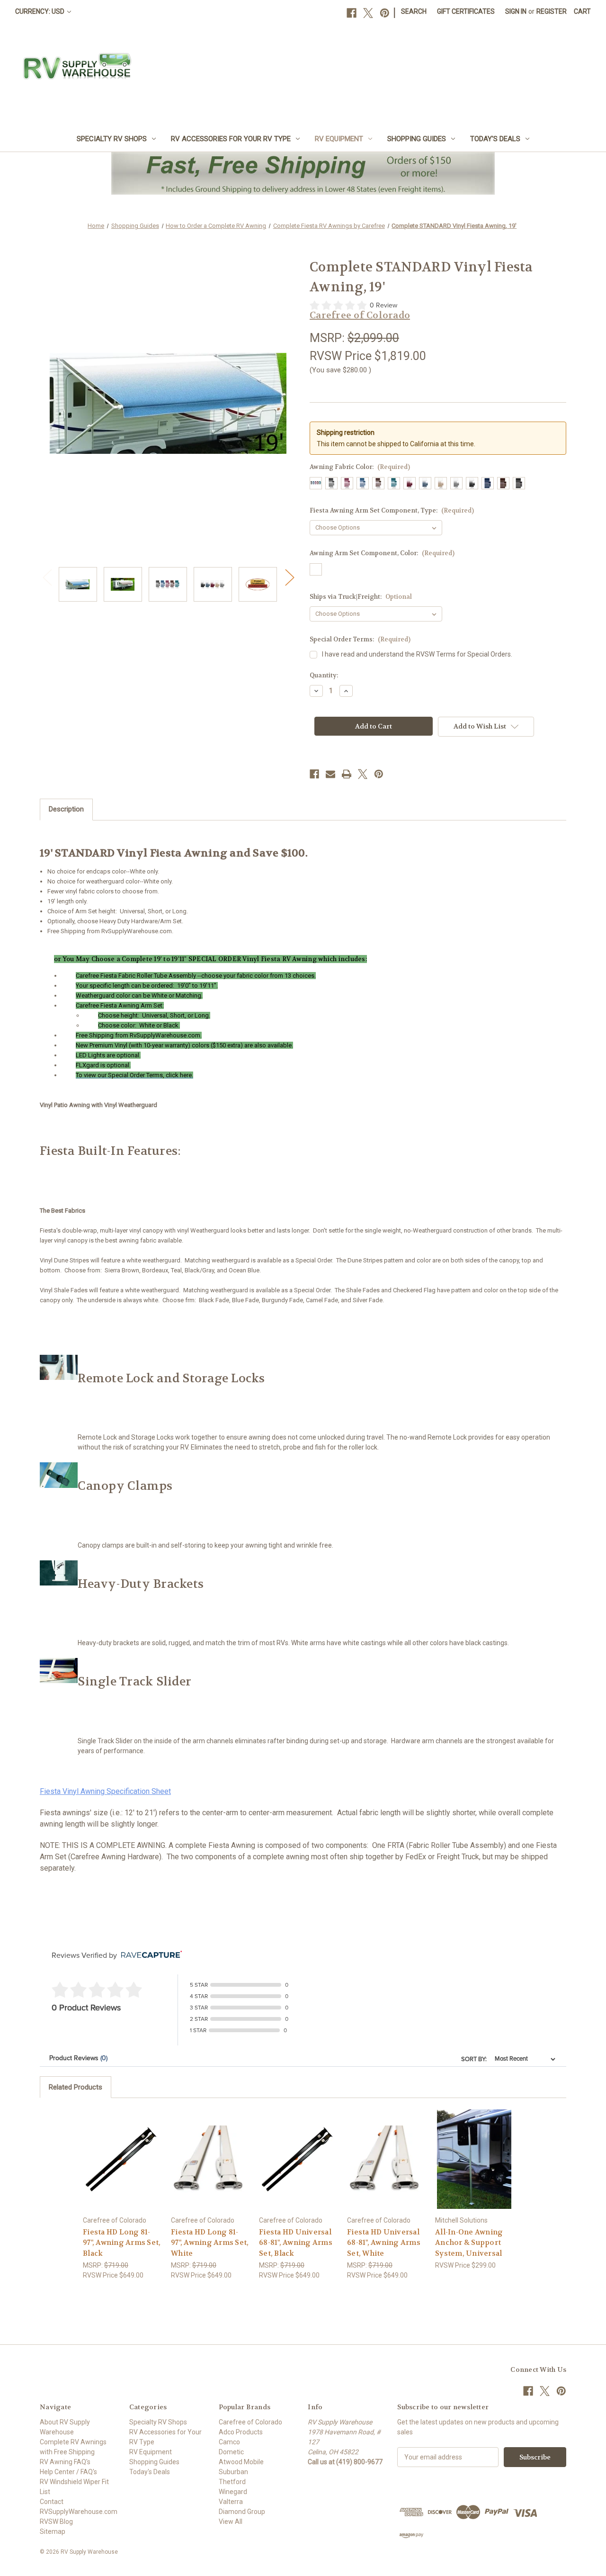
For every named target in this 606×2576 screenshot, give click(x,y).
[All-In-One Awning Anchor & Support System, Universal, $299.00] (474, 2159)
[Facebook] (352, 13)
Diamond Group (242, 2512)
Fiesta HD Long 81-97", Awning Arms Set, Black (122, 2243)
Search (414, 11)
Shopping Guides (417, 139)
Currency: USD (40, 11)
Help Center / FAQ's (68, 2472)
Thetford (232, 2482)
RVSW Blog (56, 2522)
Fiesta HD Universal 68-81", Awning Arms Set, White (384, 2243)
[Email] (330, 774)
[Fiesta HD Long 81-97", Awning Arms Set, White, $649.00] (210, 2159)
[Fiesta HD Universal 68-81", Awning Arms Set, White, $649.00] (386, 2159)
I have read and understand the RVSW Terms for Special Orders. (417, 654)
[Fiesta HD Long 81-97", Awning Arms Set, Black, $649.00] (122, 2159)
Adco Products (241, 2432)
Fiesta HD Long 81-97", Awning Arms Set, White (210, 2243)
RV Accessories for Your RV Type (231, 139)
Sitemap (53, 2531)
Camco (229, 2442)
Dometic (231, 2452)
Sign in (516, 11)
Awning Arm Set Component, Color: (382, 553)
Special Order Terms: (360, 639)
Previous (47, 577)
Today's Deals (495, 139)
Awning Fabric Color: (360, 467)
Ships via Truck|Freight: (361, 597)
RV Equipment (339, 139)
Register (552, 11)
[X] (368, 13)
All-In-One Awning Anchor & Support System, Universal (469, 2243)
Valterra (231, 2502)
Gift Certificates (466, 11)
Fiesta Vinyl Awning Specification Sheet (105, 1791)
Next (289, 577)
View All (231, 2522)
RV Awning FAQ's (65, 2462)
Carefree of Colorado (250, 2422)
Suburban (233, 2472)
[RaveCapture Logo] (149, 1955)
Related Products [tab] (76, 2087)
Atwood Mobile (241, 2462)
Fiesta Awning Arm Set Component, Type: (392, 510)
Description (66, 809)
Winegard (233, 2492)
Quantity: (324, 675)
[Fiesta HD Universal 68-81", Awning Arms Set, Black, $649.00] (298, 2159)
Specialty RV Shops (112, 139)
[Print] (347, 774)
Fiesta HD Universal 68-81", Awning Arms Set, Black (296, 2243)
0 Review (383, 305)
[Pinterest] (385, 13)
